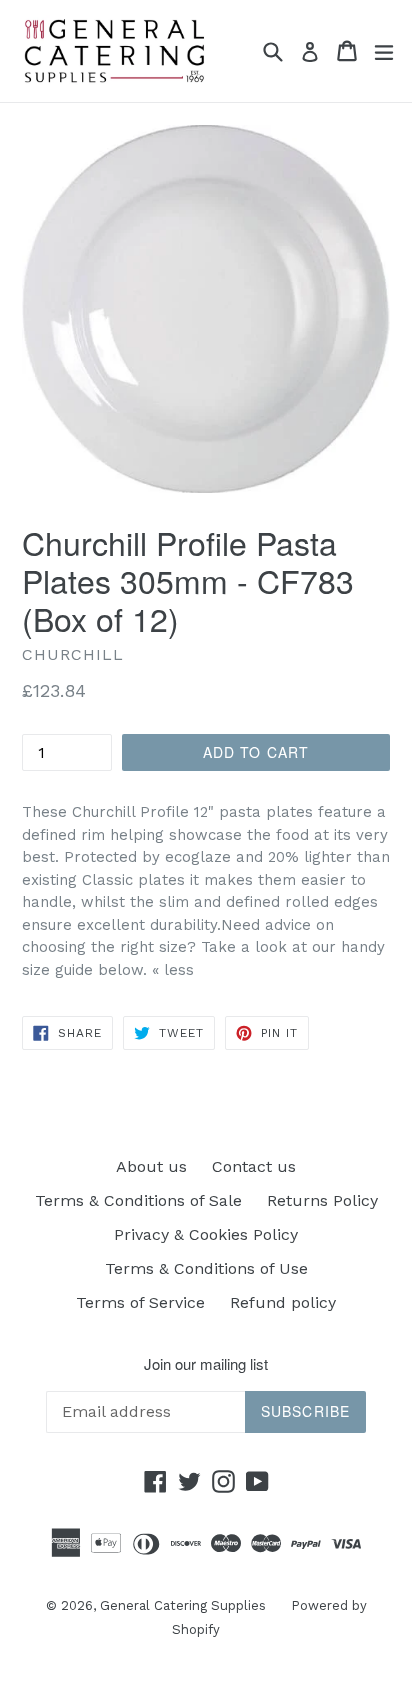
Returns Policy (322, 1200)
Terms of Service (140, 1302)
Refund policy (283, 1302)
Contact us (254, 1166)
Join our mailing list (206, 1364)
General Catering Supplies (183, 1605)
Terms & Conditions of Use (206, 1268)
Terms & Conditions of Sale (138, 1200)
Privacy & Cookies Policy (206, 1234)
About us (151, 1166)
